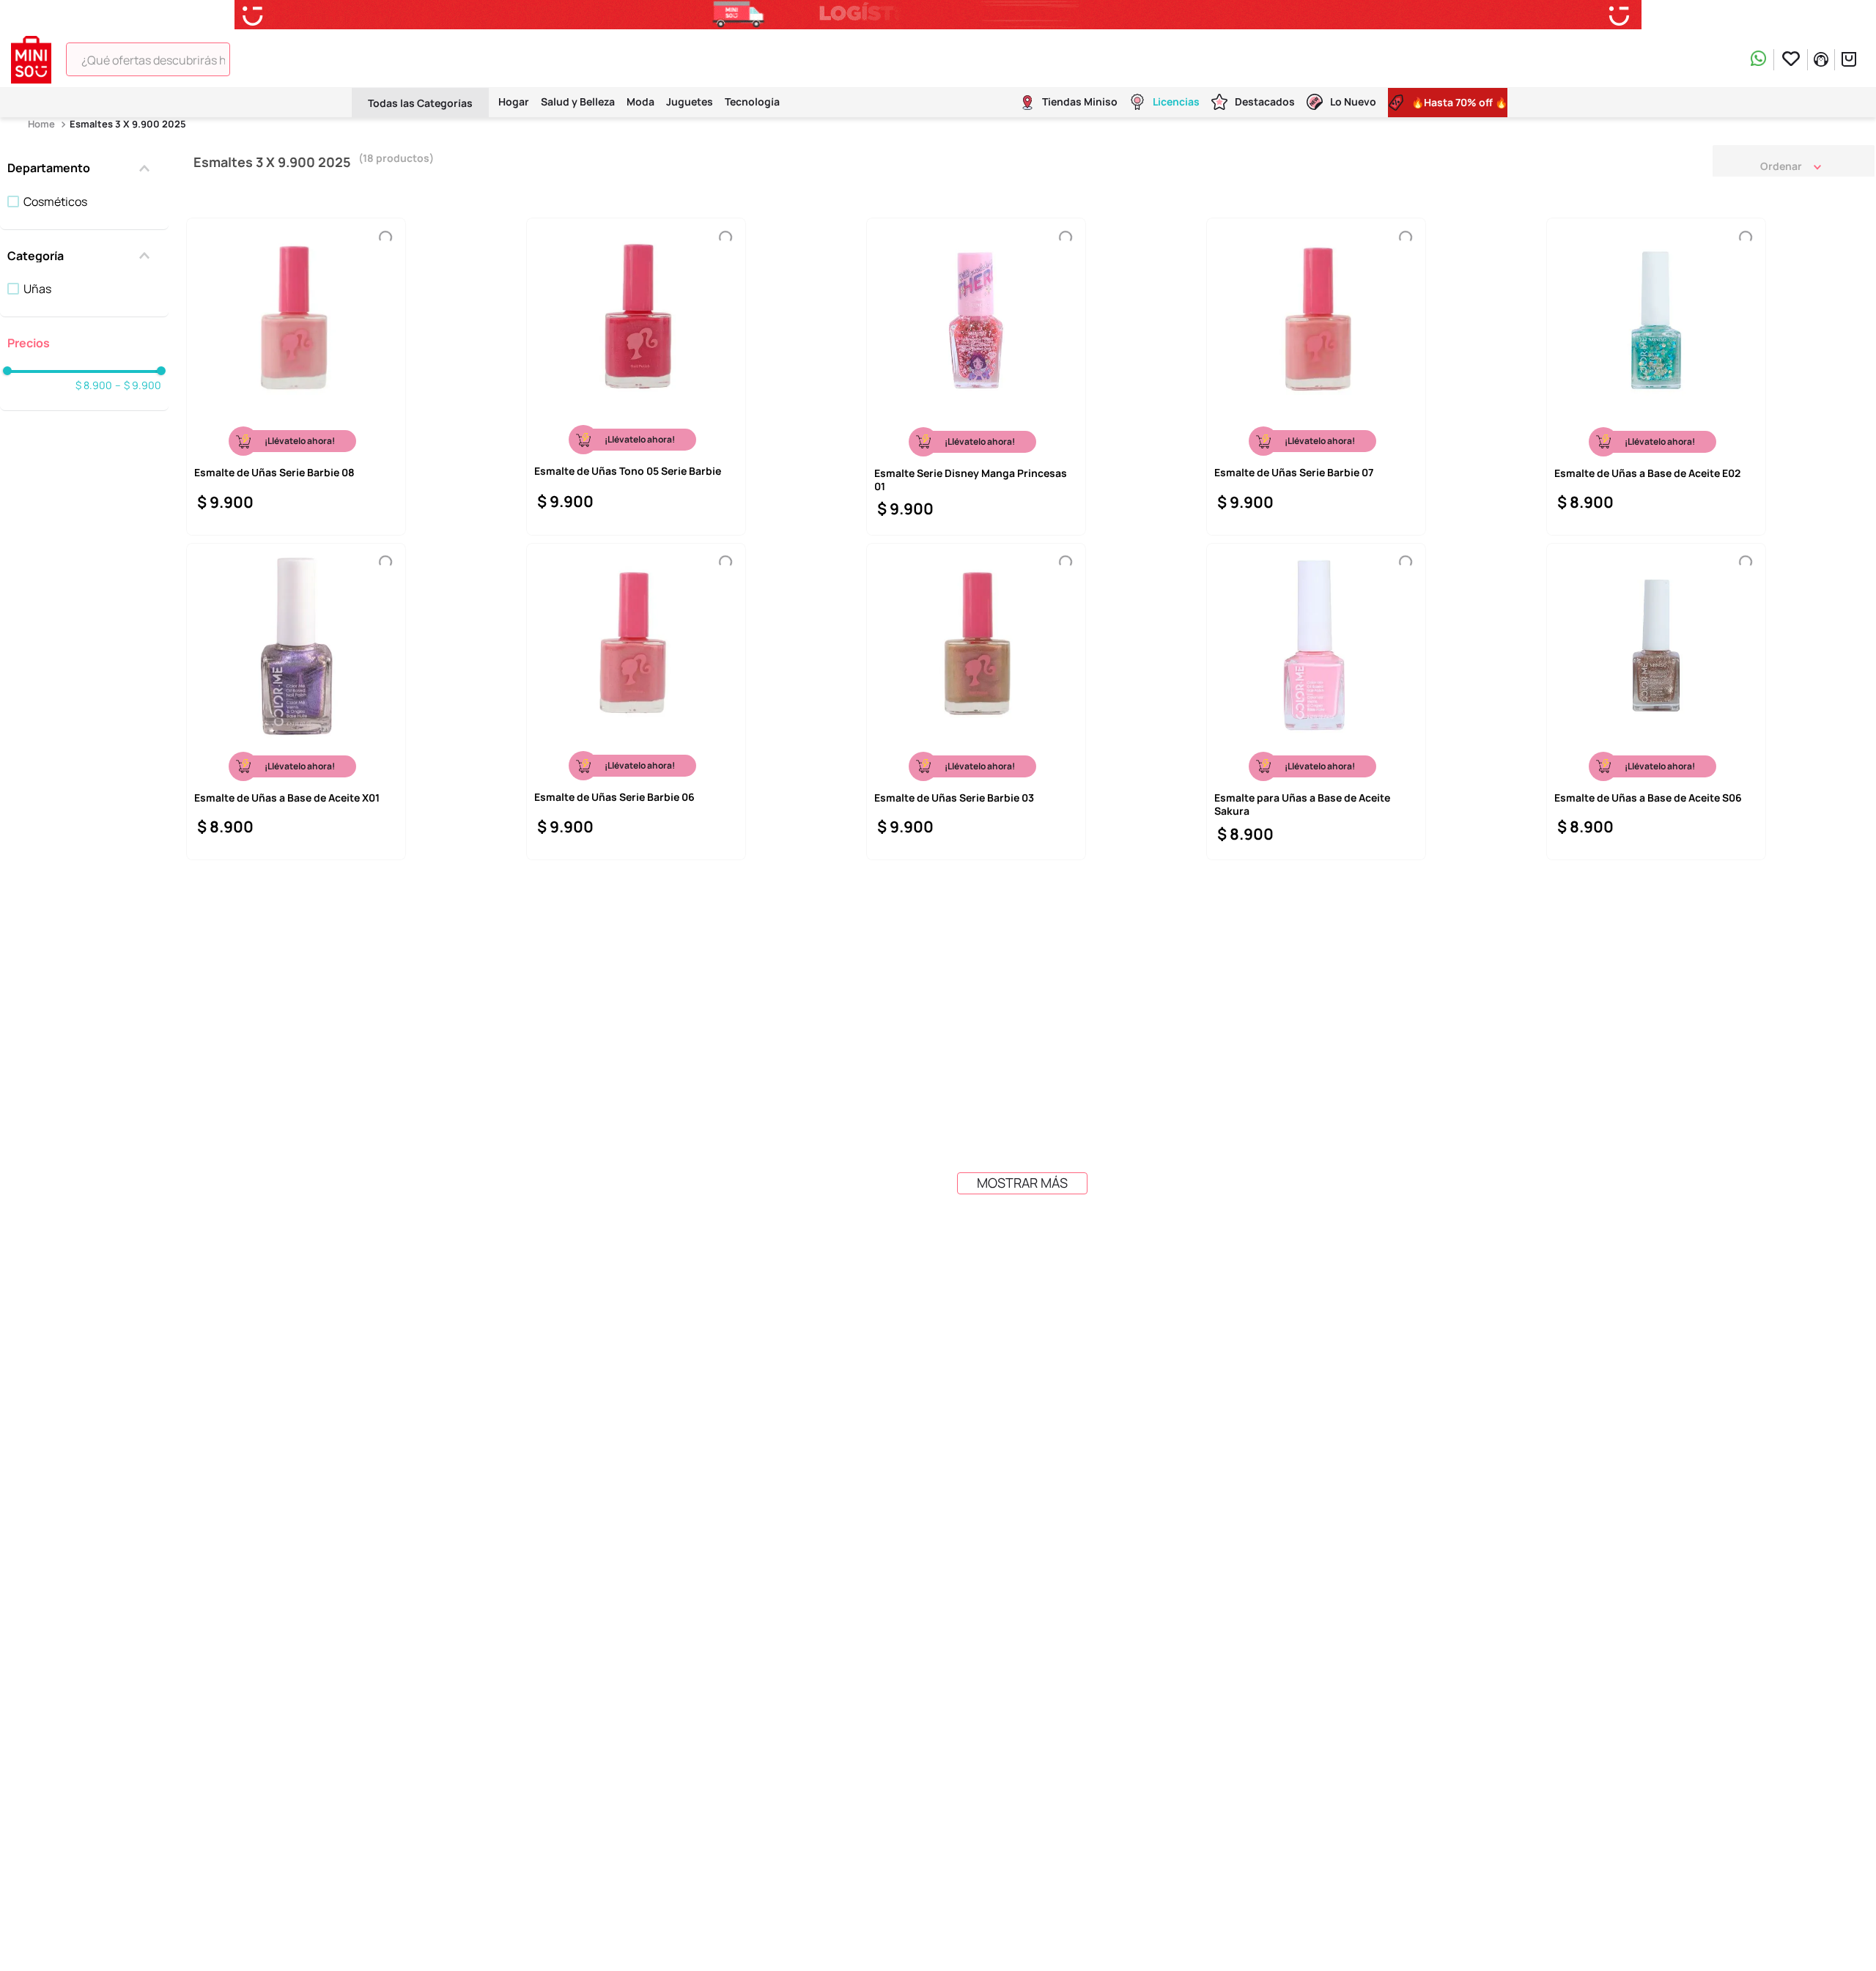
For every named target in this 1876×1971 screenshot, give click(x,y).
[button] (84, 168)
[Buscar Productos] (545, 59)
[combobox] (315, 59)
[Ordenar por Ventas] (1794, 160)
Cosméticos (55, 201)
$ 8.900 (94, 385)
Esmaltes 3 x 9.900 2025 (128, 124)
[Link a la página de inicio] (43, 124)
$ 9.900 (138, 385)
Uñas (37, 289)
